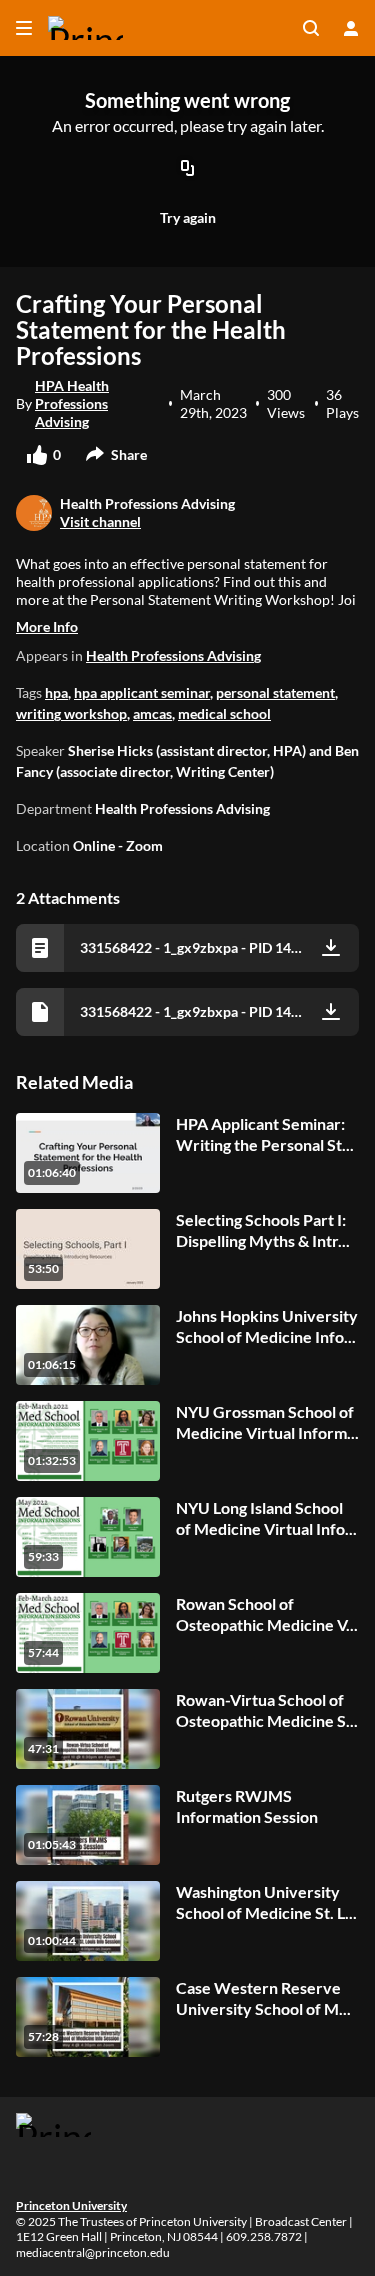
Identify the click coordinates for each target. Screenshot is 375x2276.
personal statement (275, 692)
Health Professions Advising (173, 655)
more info (47, 626)
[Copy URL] (188, 169)
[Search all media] (311, 28)
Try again (188, 217)
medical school (224, 713)
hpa (56, 692)
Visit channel (100, 521)
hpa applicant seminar (142, 692)
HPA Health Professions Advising (72, 403)
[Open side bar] (24, 28)
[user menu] (351, 28)
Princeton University (71, 2205)
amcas (152, 713)
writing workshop (71, 713)
